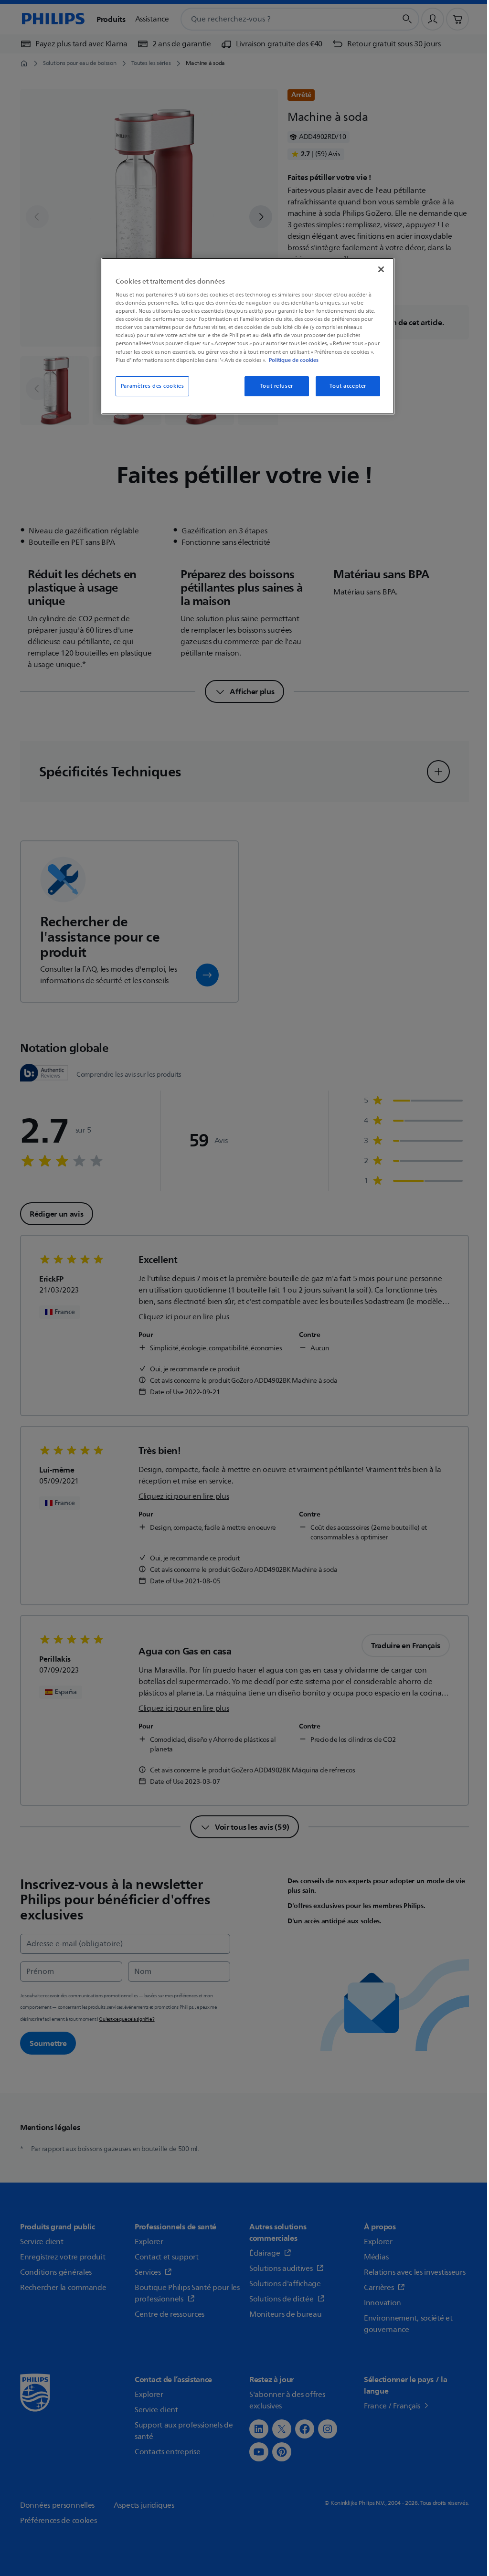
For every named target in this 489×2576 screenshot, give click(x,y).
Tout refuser (277, 386)
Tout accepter (348, 386)
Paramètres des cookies (153, 386)
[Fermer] (381, 269)
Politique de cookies (294, 360)
